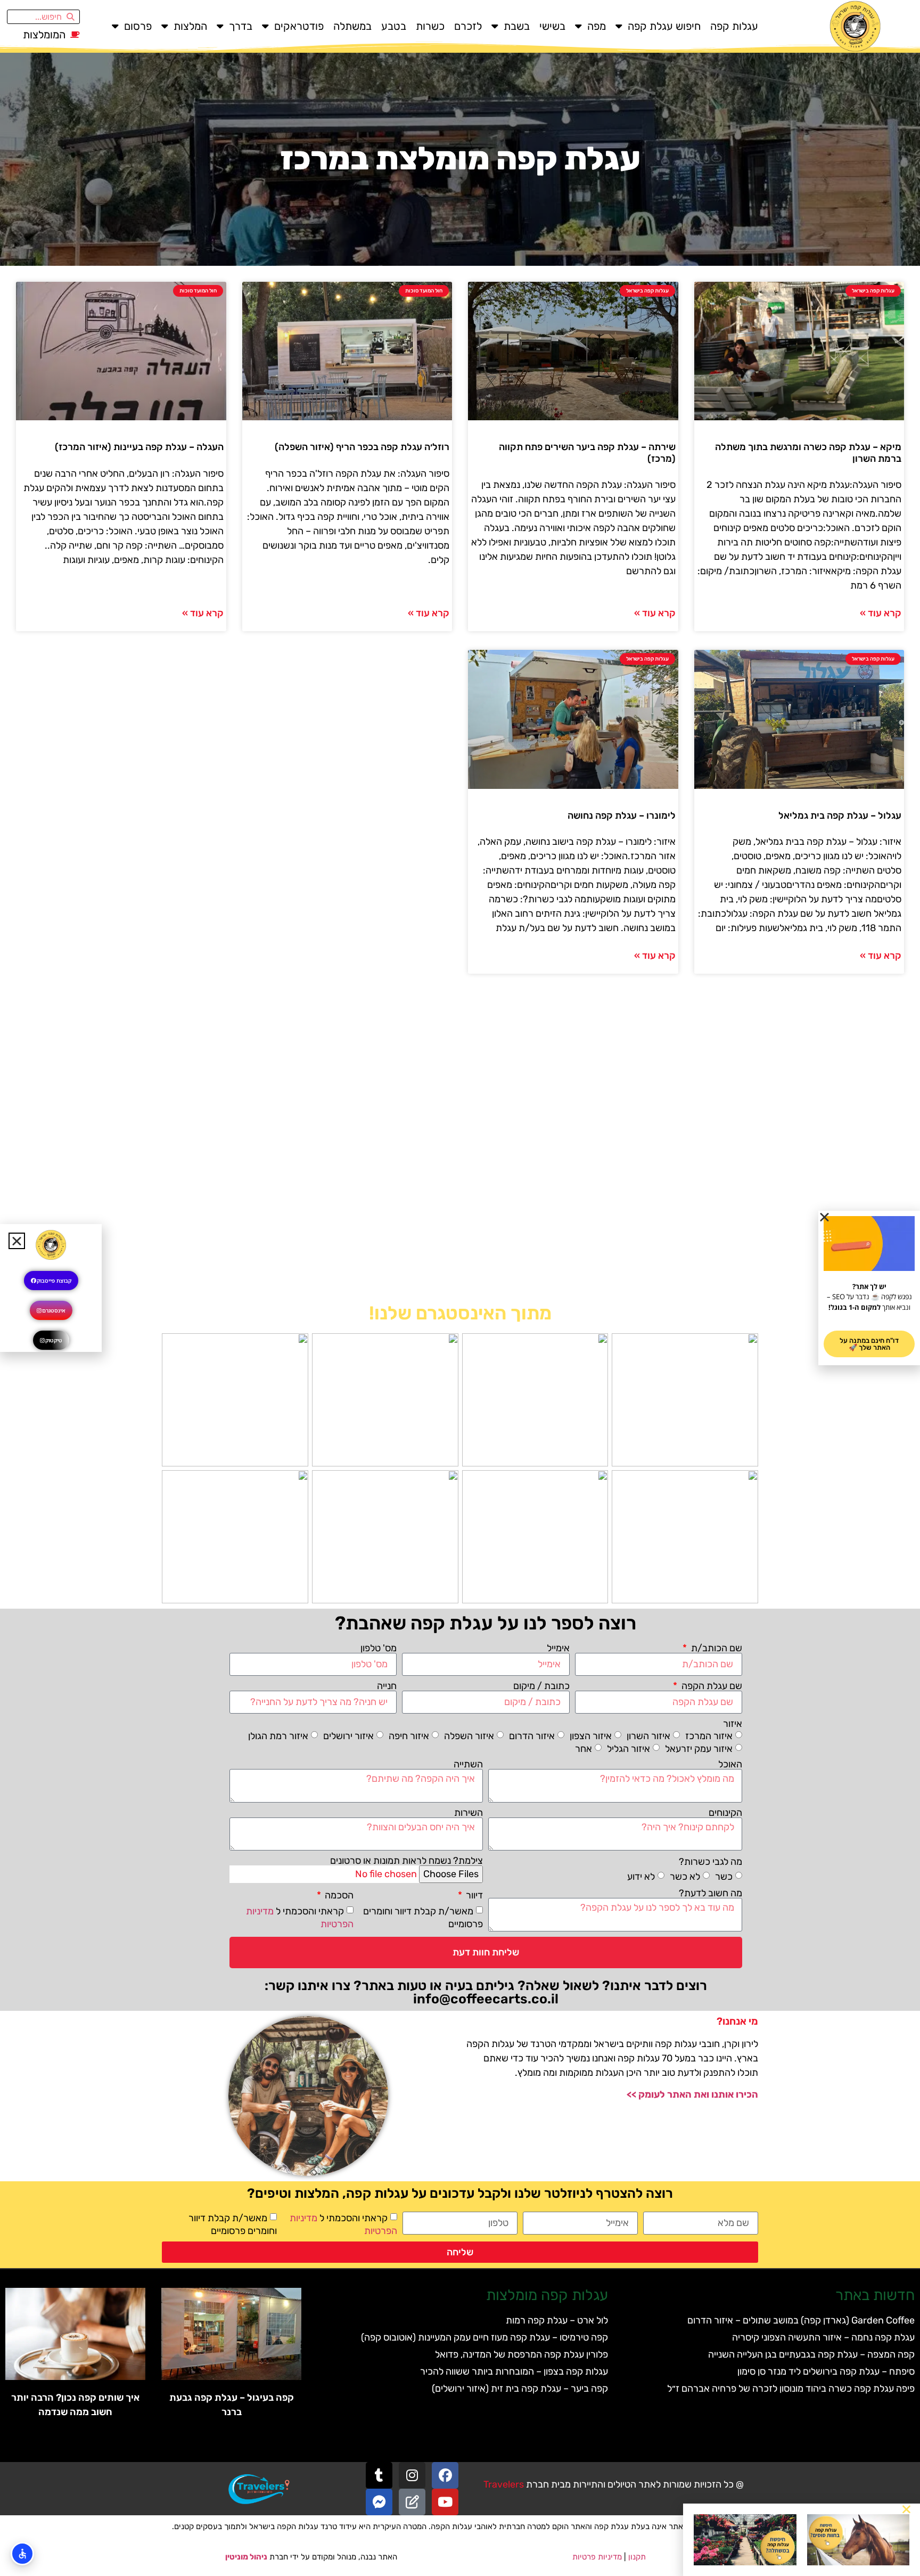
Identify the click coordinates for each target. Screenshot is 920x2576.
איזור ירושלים (348, 1736)
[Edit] (412, 2502)
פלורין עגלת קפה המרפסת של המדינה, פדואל (521, 2354)
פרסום (138, 26)
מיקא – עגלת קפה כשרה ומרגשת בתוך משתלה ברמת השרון (808, 453)
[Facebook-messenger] (379, 2502)
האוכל (730, 1764)
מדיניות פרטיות (597, 2557)
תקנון (637, 2557)
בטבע (394, 26)
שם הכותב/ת (716, 1648)
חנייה (387, 1686)
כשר (724, 1877)
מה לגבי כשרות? (710, 1862)
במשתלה (352, 26)
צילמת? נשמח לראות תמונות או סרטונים (406, 1861)
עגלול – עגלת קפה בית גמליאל (840, 816)
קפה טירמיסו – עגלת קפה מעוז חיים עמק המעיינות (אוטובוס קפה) (484, 2337)
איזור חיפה (409, 1736)
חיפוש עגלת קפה (664, 26)
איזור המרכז (709, 1736)
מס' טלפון (379, 1648)
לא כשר (685, 1877)
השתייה (468, 1764)
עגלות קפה (734, 26)
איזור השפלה (469, 1736)
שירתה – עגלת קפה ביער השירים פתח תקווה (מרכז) (587, 453)
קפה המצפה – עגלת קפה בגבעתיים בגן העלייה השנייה (811, 2354)
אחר (584, 1749)
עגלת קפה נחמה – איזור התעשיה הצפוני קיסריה (823, 2337)
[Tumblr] (379, 2475)
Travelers (504, 2484)
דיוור (473, 1895)
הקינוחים (725, 1813)
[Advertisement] (460, 1144)
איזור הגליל (629, 1749)
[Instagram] (412, 2475)
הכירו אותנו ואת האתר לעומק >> (692, 2094)
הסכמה (338, 1895)
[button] (906, 2509)
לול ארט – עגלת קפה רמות (557, 2320)
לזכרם (468, 26)
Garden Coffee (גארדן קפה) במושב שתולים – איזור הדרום (801, 2320)
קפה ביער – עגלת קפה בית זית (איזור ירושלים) (520, 2388)
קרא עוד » (881, 613)
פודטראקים (299, 26)
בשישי (552, 26)
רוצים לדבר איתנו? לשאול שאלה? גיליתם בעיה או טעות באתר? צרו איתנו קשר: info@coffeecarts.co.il (486, 1992)
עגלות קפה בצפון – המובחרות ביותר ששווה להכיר (514, 2371)
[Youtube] (445, 2502)
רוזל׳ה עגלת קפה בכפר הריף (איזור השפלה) (362, 447)
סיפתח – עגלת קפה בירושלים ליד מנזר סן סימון (826, 2371)
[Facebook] (445, 2475)
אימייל (558, 1648)
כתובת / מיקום (541, 1686)
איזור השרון (648, 1736)
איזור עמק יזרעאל (699, 1749)
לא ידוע (641, 1877)
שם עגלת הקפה (711, 1686)
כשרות (430, 26)
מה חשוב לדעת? (710, 1893)
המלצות (190, 26)
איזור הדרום (532, 1736)
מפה (597, 26)
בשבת (517, 26)
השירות (469, 1813)
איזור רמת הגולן (278, 1736)
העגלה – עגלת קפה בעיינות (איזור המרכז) (139, 447)
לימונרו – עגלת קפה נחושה (622, 816)
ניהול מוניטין (246, 2557)
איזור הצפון (591, 1736)
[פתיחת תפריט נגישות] (22, 2554)
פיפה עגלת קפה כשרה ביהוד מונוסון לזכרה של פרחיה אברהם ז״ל (791, 2388)
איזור (733, 1724)
